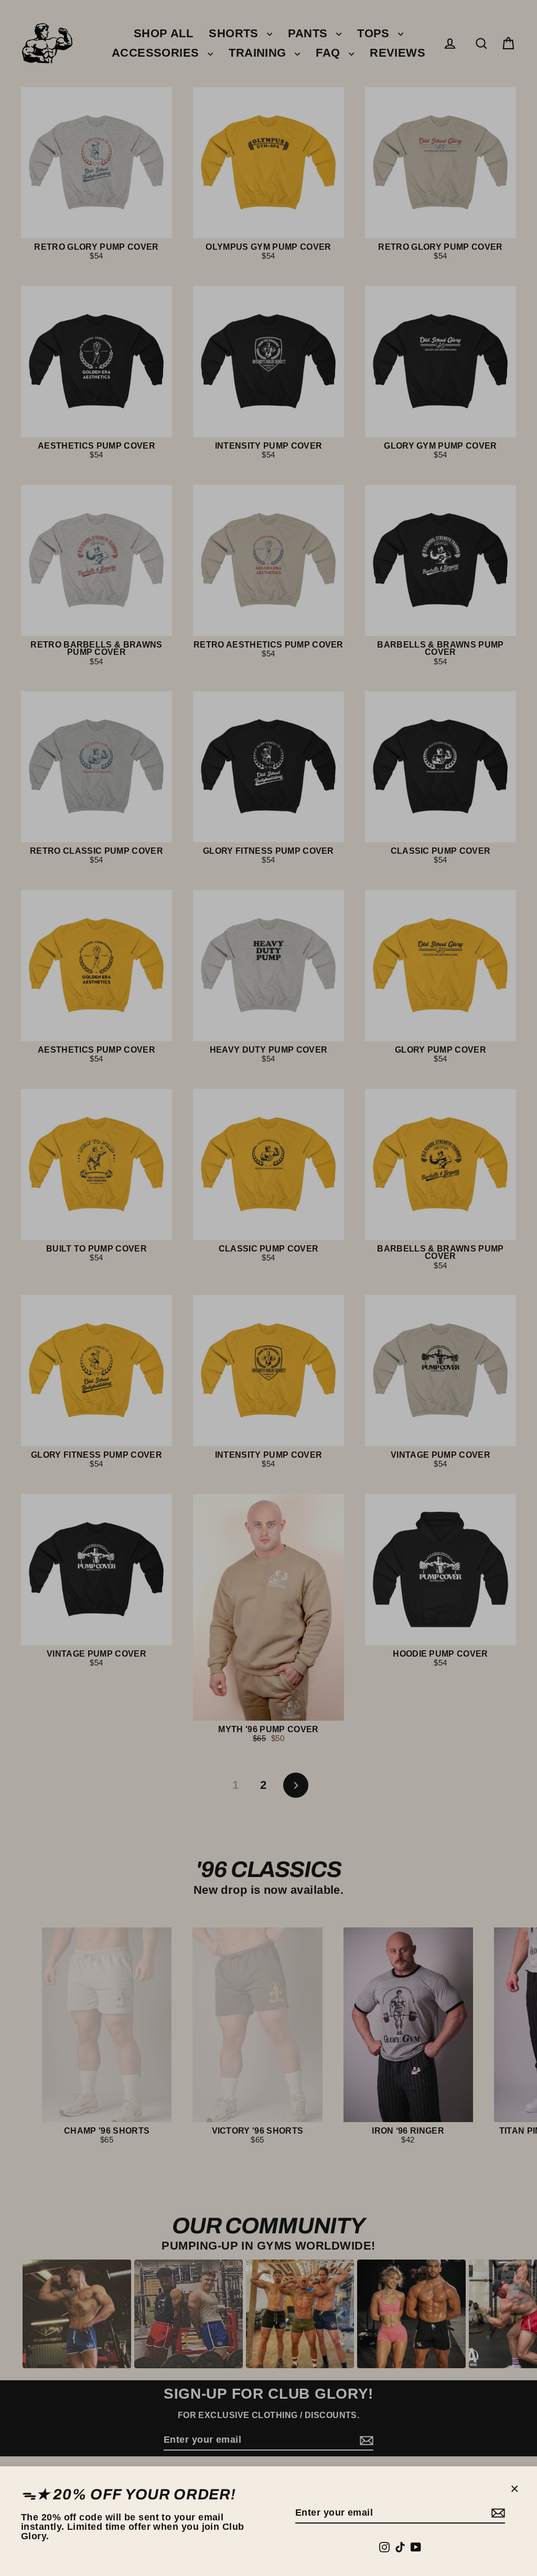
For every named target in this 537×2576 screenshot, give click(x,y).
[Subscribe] (497, 2513)
